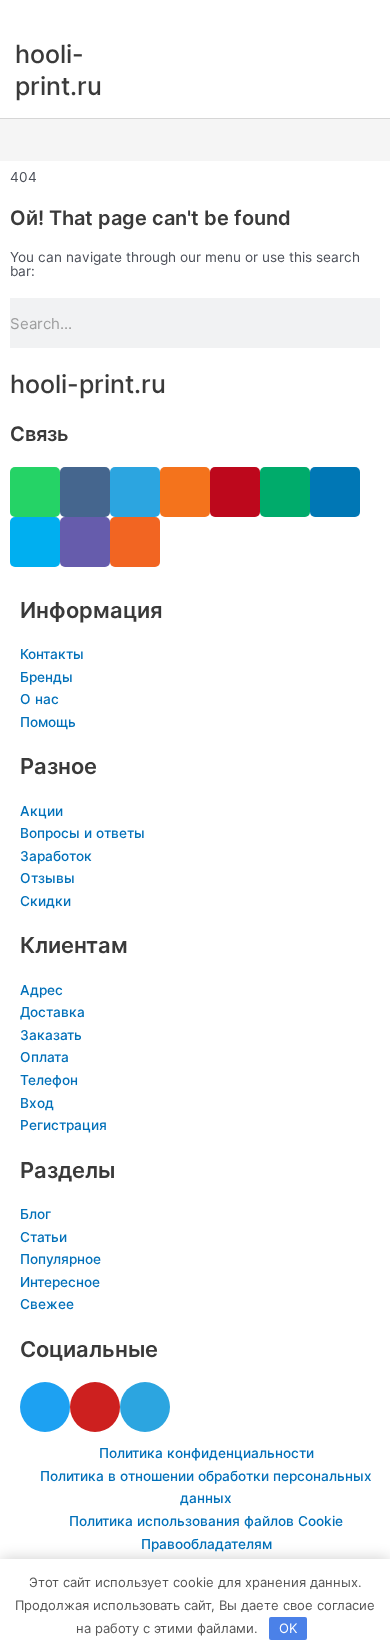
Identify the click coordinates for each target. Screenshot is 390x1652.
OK (288, 1628)
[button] (195, 140)
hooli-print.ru (88, 384)
